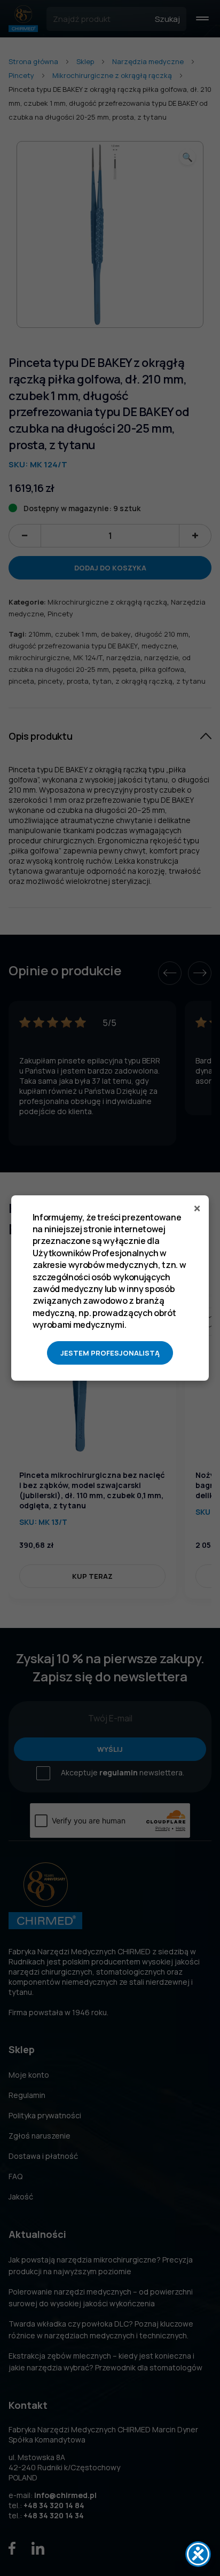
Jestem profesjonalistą (110, 1353)
